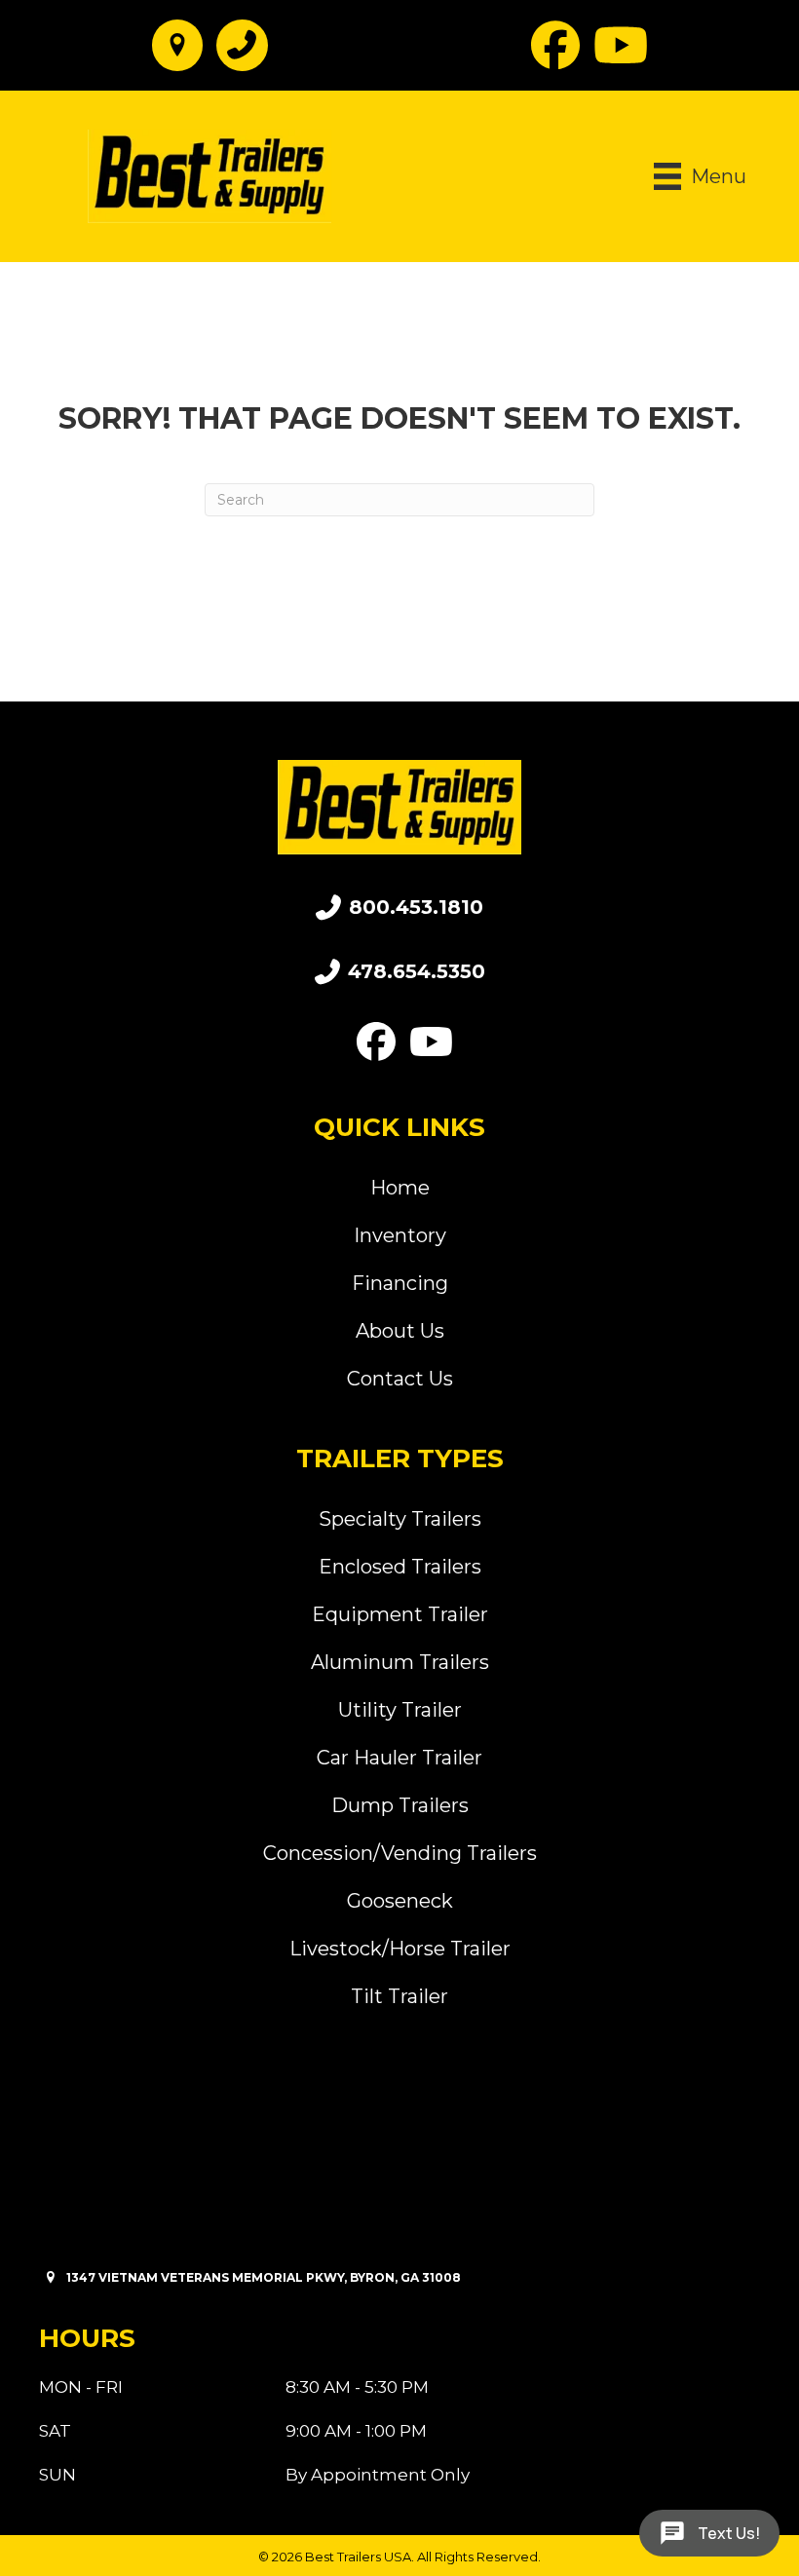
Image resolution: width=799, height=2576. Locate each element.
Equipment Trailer (400, 1614)
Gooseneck (400, 1901)
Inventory (400, 1235)
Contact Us (400, 1379)
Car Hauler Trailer (399, 1758)
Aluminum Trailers (400, 1662)
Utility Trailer (400, 1710)
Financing (400, 1283)
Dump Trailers (400, 1805)
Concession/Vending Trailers (400, 1853)
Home (400, 1188)
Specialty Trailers (400, 1519)
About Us (400, 1331)
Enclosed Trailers (400, 1567)
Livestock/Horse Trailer (400, 1949)
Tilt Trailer (399, 1996)
